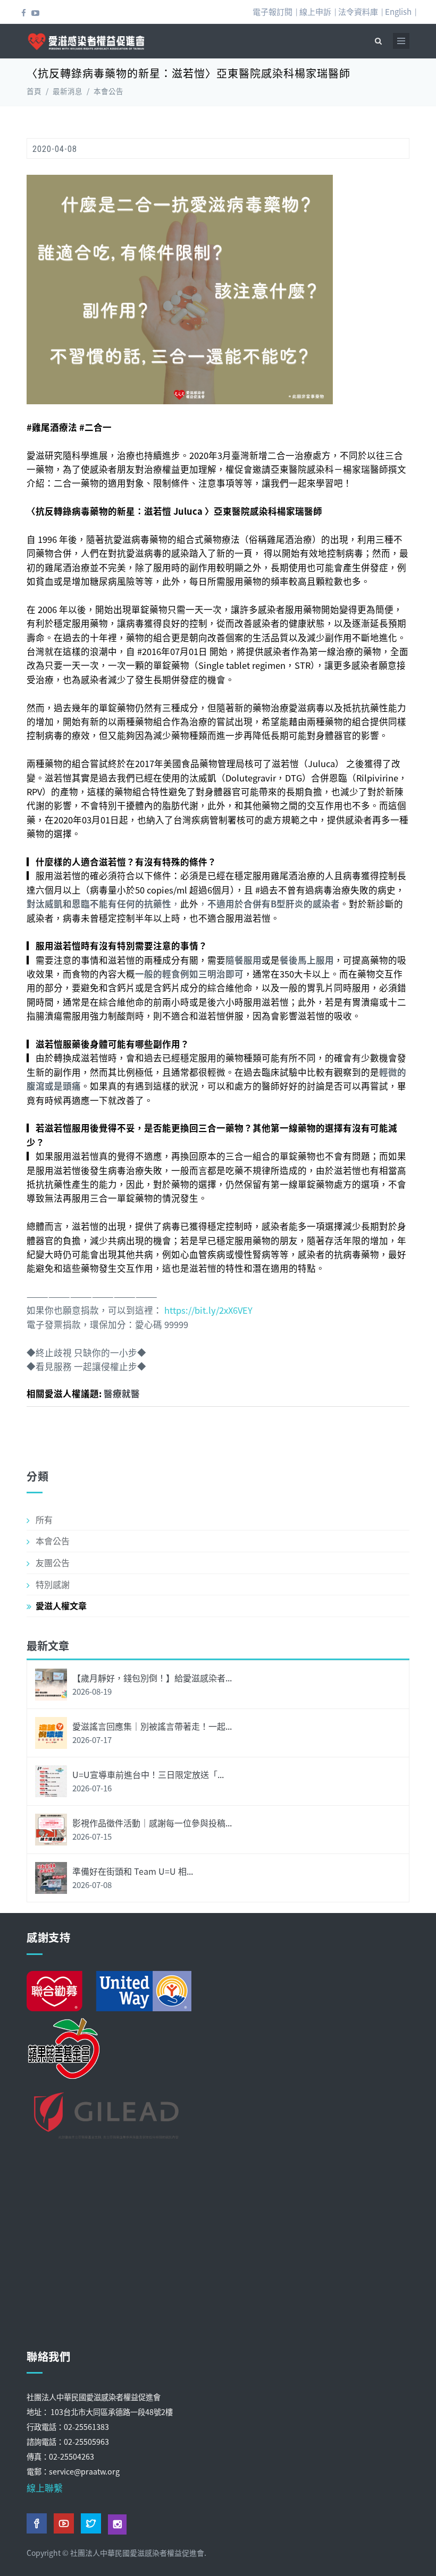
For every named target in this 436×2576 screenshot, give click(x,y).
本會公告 (108, 91)
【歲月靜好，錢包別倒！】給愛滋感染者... (152, 1678)
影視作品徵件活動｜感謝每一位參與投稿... (152, 1823)
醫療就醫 (122, 1393)
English (398, 11)
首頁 (34, 91)
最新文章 (48, 1646)
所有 (44, 1519)
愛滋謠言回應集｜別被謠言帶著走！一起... (152, 1726)
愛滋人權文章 (61, 1605)
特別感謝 (53, 1584)
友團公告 (53, 1562)
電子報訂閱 (272, 11)
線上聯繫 (45, 2488)
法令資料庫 (358, 11)
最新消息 (68, 91)
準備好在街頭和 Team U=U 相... (133, 1871)
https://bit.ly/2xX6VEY (208, 1310)
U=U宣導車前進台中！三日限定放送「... (148, 1774)
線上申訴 (315, 11)
